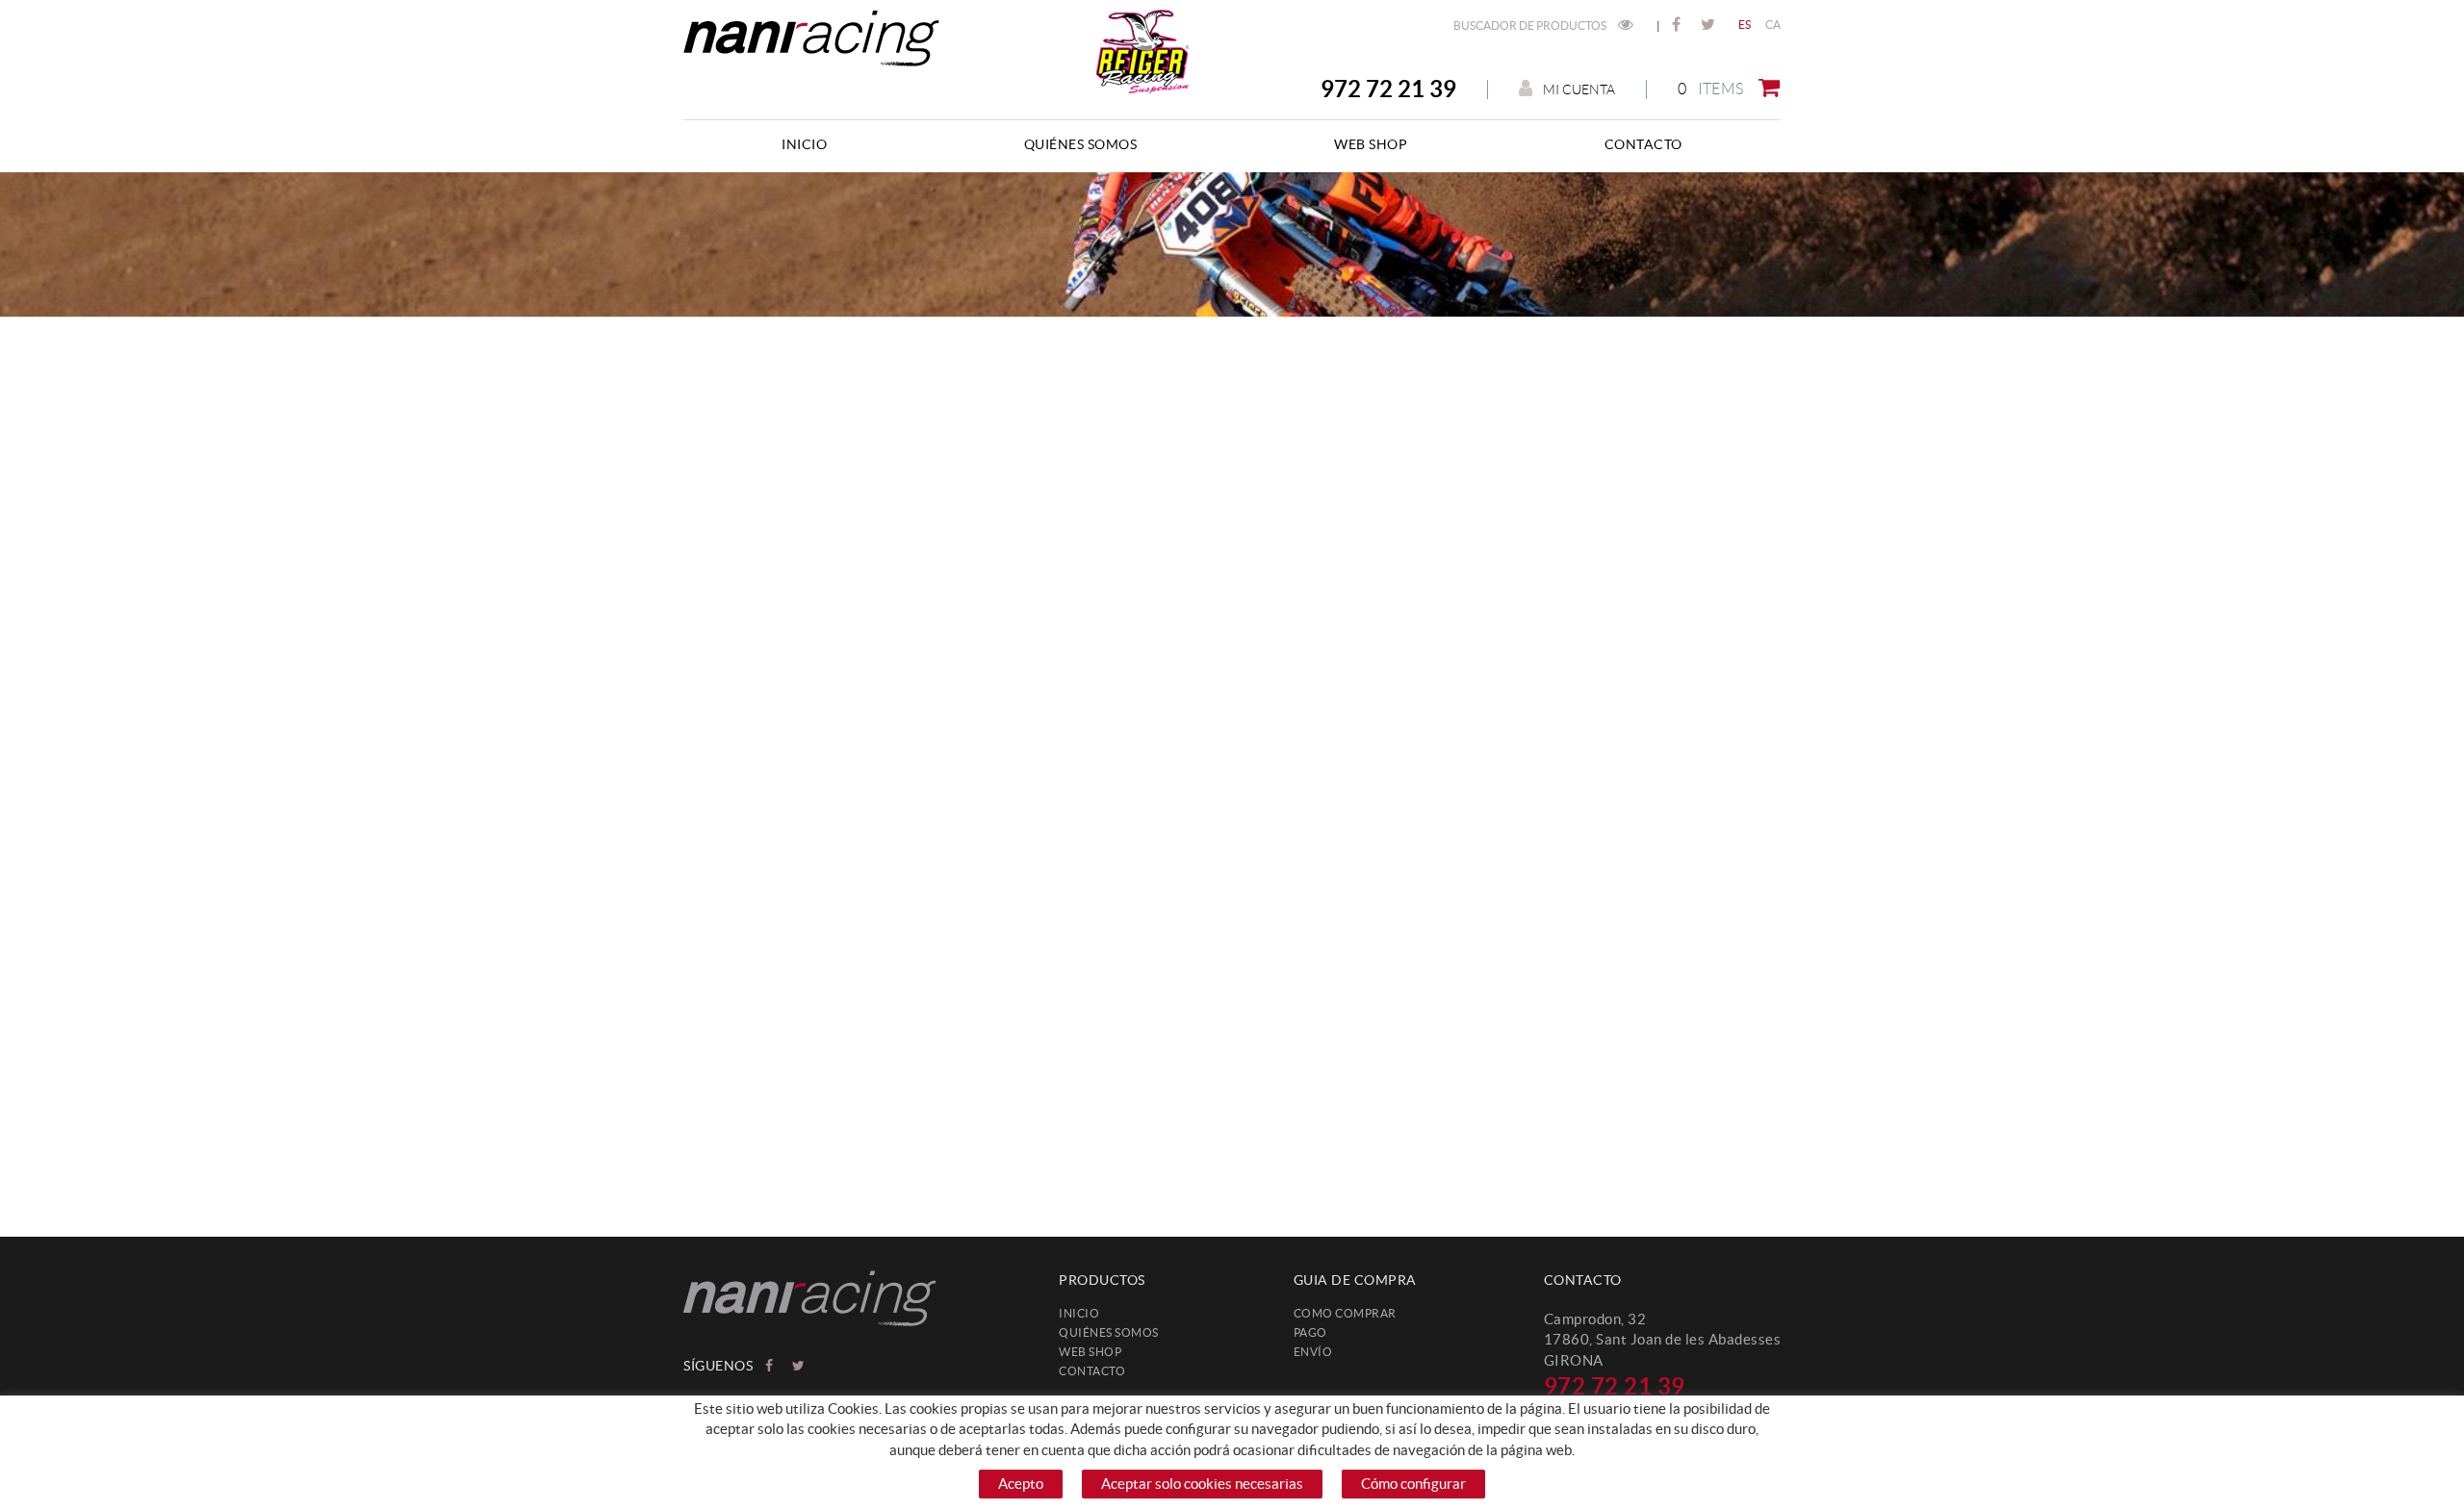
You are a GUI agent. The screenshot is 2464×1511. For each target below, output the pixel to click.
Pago (1310, 1332)
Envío (1313, 1352)
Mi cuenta (1579, 90)
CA (1773, 25)
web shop (1090, 1352)
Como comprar (1345, 1313)
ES (1745, 25)
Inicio (1079, 1313)
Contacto (1092, 1371)
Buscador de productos (1531, 26)
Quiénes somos (1109, 1332)
